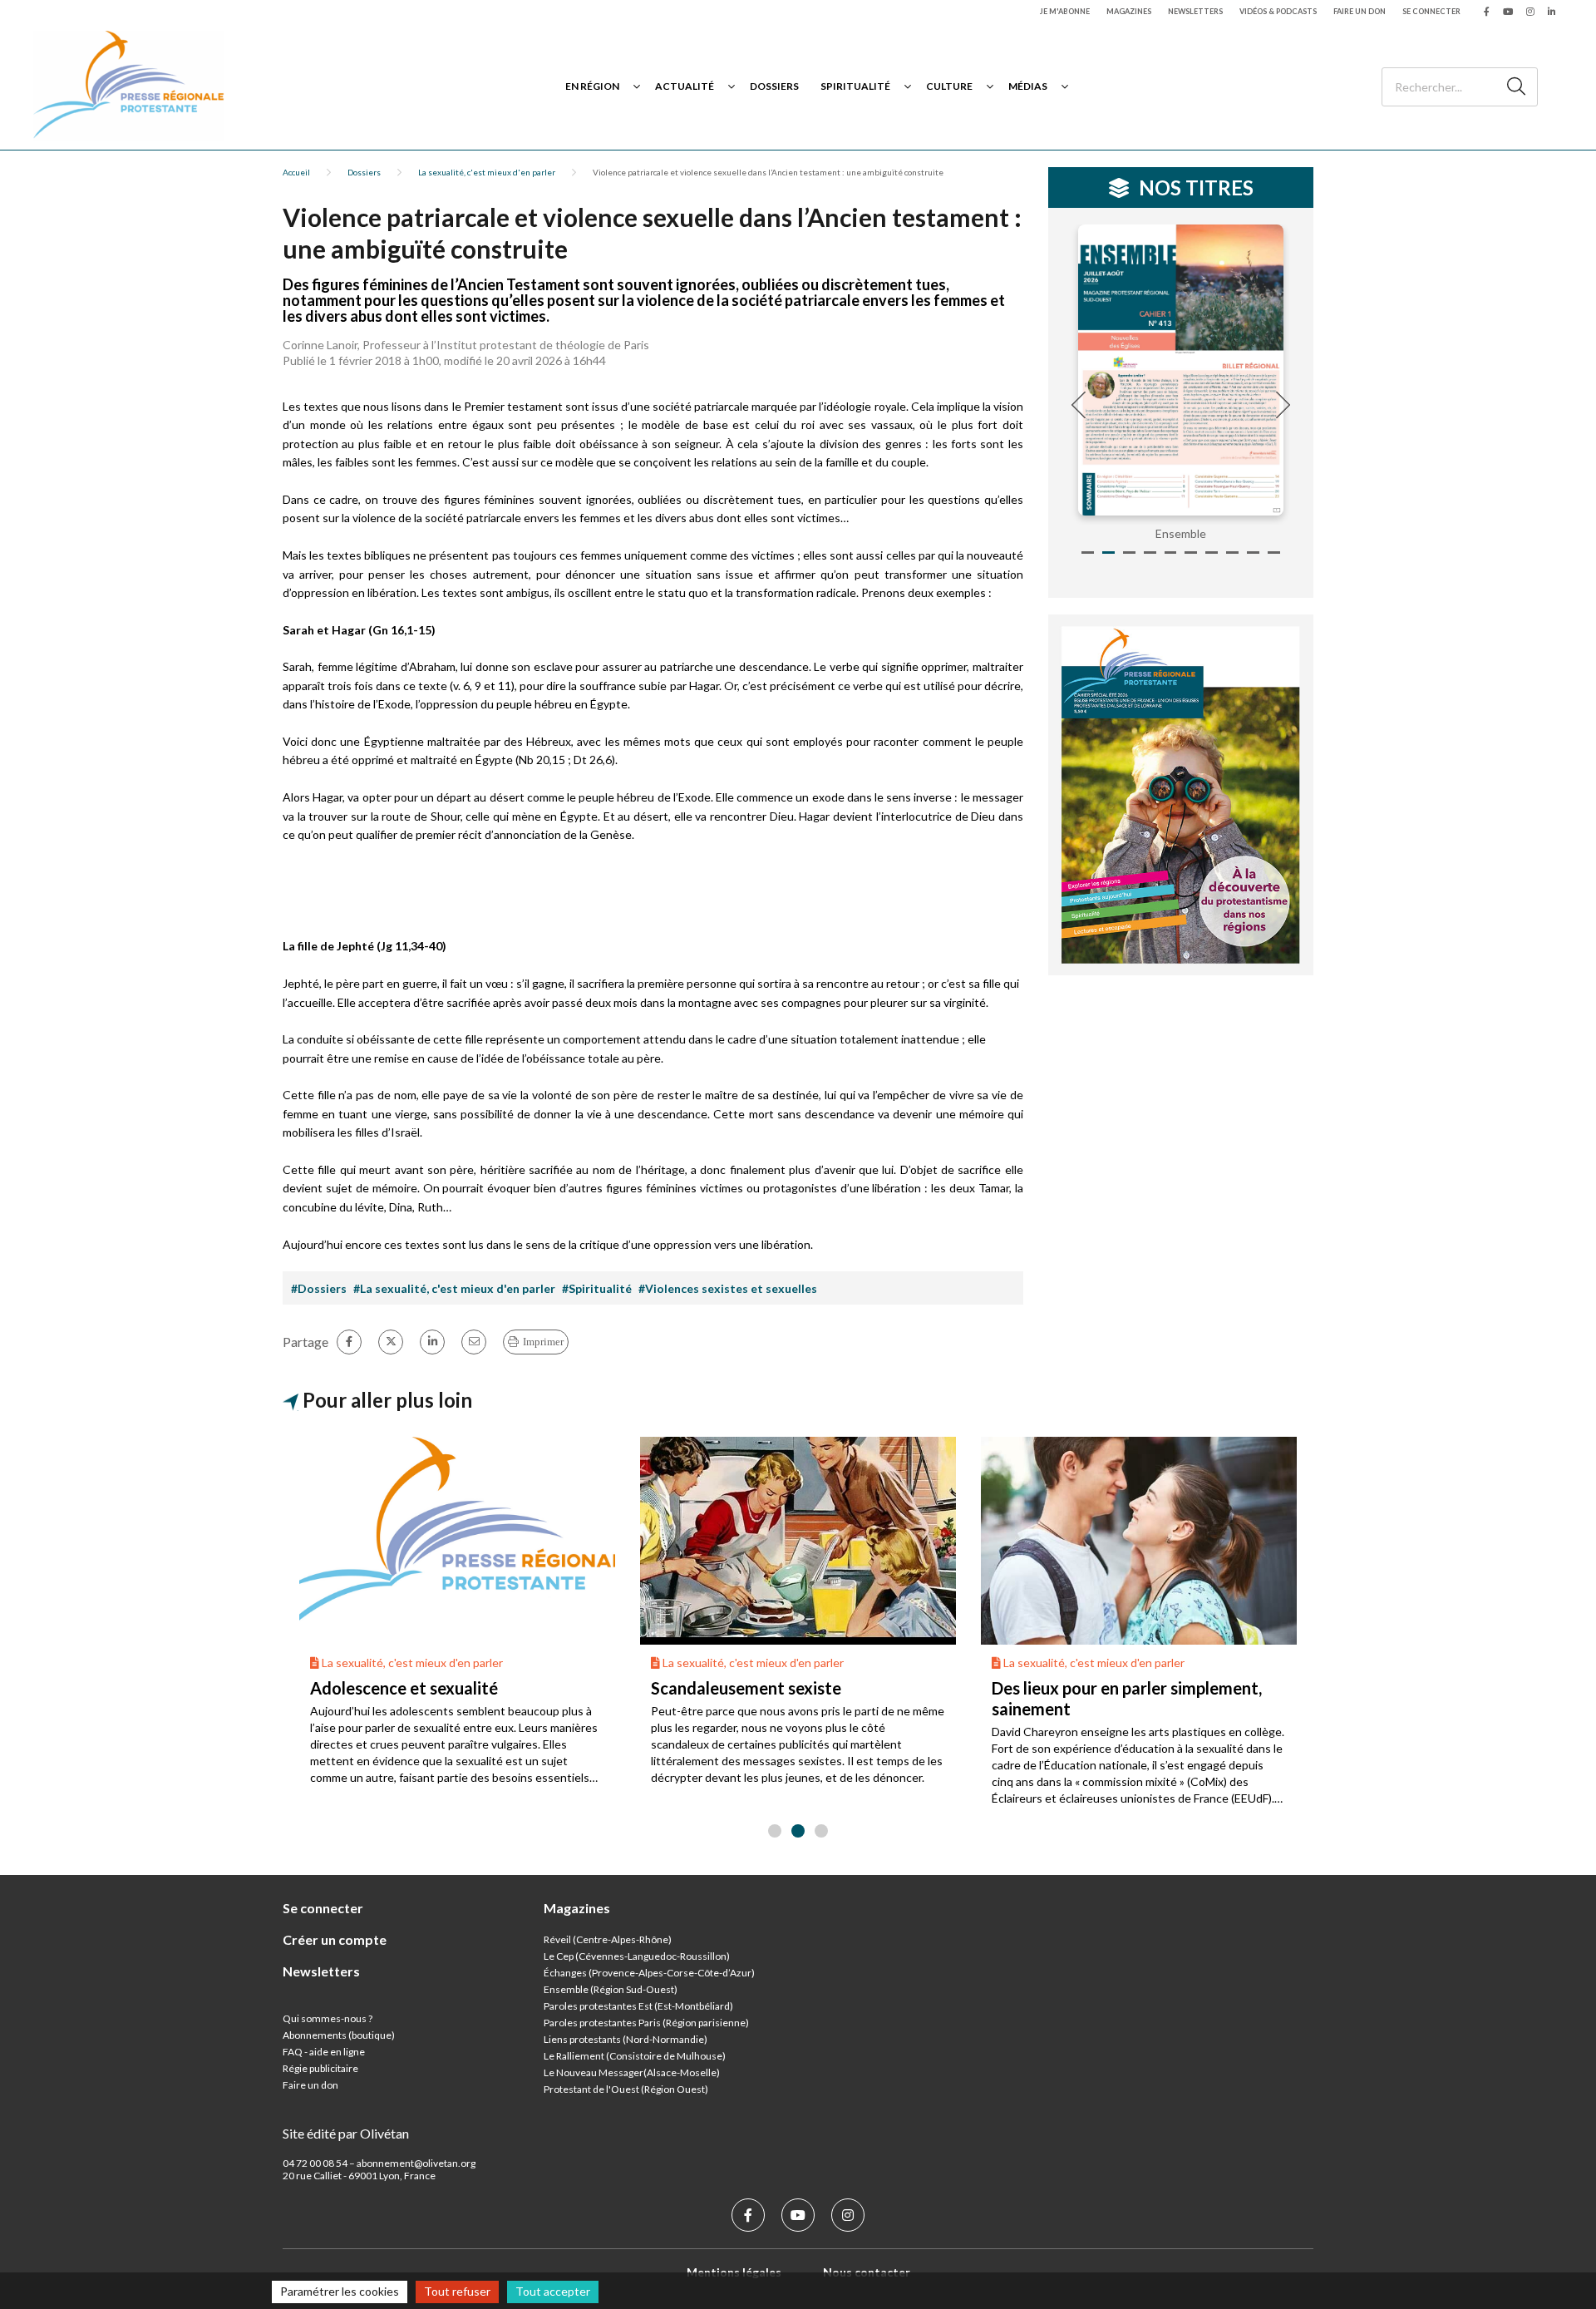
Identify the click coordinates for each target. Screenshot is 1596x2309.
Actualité (685, 86)
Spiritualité (855, 86)
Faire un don (1360, 11)
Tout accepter (553, 2291)
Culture (949, 86)
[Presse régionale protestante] (129, 86)
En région (592, 86)
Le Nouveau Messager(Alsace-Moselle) (632, 2072)
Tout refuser (457, 2291)
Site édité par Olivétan (346, 2133)
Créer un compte (335, 1939)
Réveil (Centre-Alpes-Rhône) (608, 1939)
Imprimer (543, 1342)
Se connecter (1431, 11)
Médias (1028, 86)
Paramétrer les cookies (340, 2291)
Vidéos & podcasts (1278, 11)
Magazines (1129, 11)
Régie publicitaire (320, 2068)
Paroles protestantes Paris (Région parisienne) (646, 2023)
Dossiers (774, 86)
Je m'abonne (1065, 11)
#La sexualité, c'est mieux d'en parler (454, 1288)
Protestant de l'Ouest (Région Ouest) (626, 2089)
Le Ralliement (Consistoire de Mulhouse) (635, 2056)
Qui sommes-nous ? (328, 2018)
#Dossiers (319, 1288)
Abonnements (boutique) (339, 2035)
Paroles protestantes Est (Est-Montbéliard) (638, 2006)
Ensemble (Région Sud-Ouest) (611, 1989)
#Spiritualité (597, 1288)
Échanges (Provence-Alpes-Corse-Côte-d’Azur (648, 1973)
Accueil (296, 172)
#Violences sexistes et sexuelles (728, 1288)
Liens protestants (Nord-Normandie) (626, 2039)
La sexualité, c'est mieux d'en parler (487, 172)
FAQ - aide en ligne (324, 2052)
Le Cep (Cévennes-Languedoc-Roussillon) (637, 1956)
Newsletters (1195, 11)
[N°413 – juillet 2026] (1181, 370)
